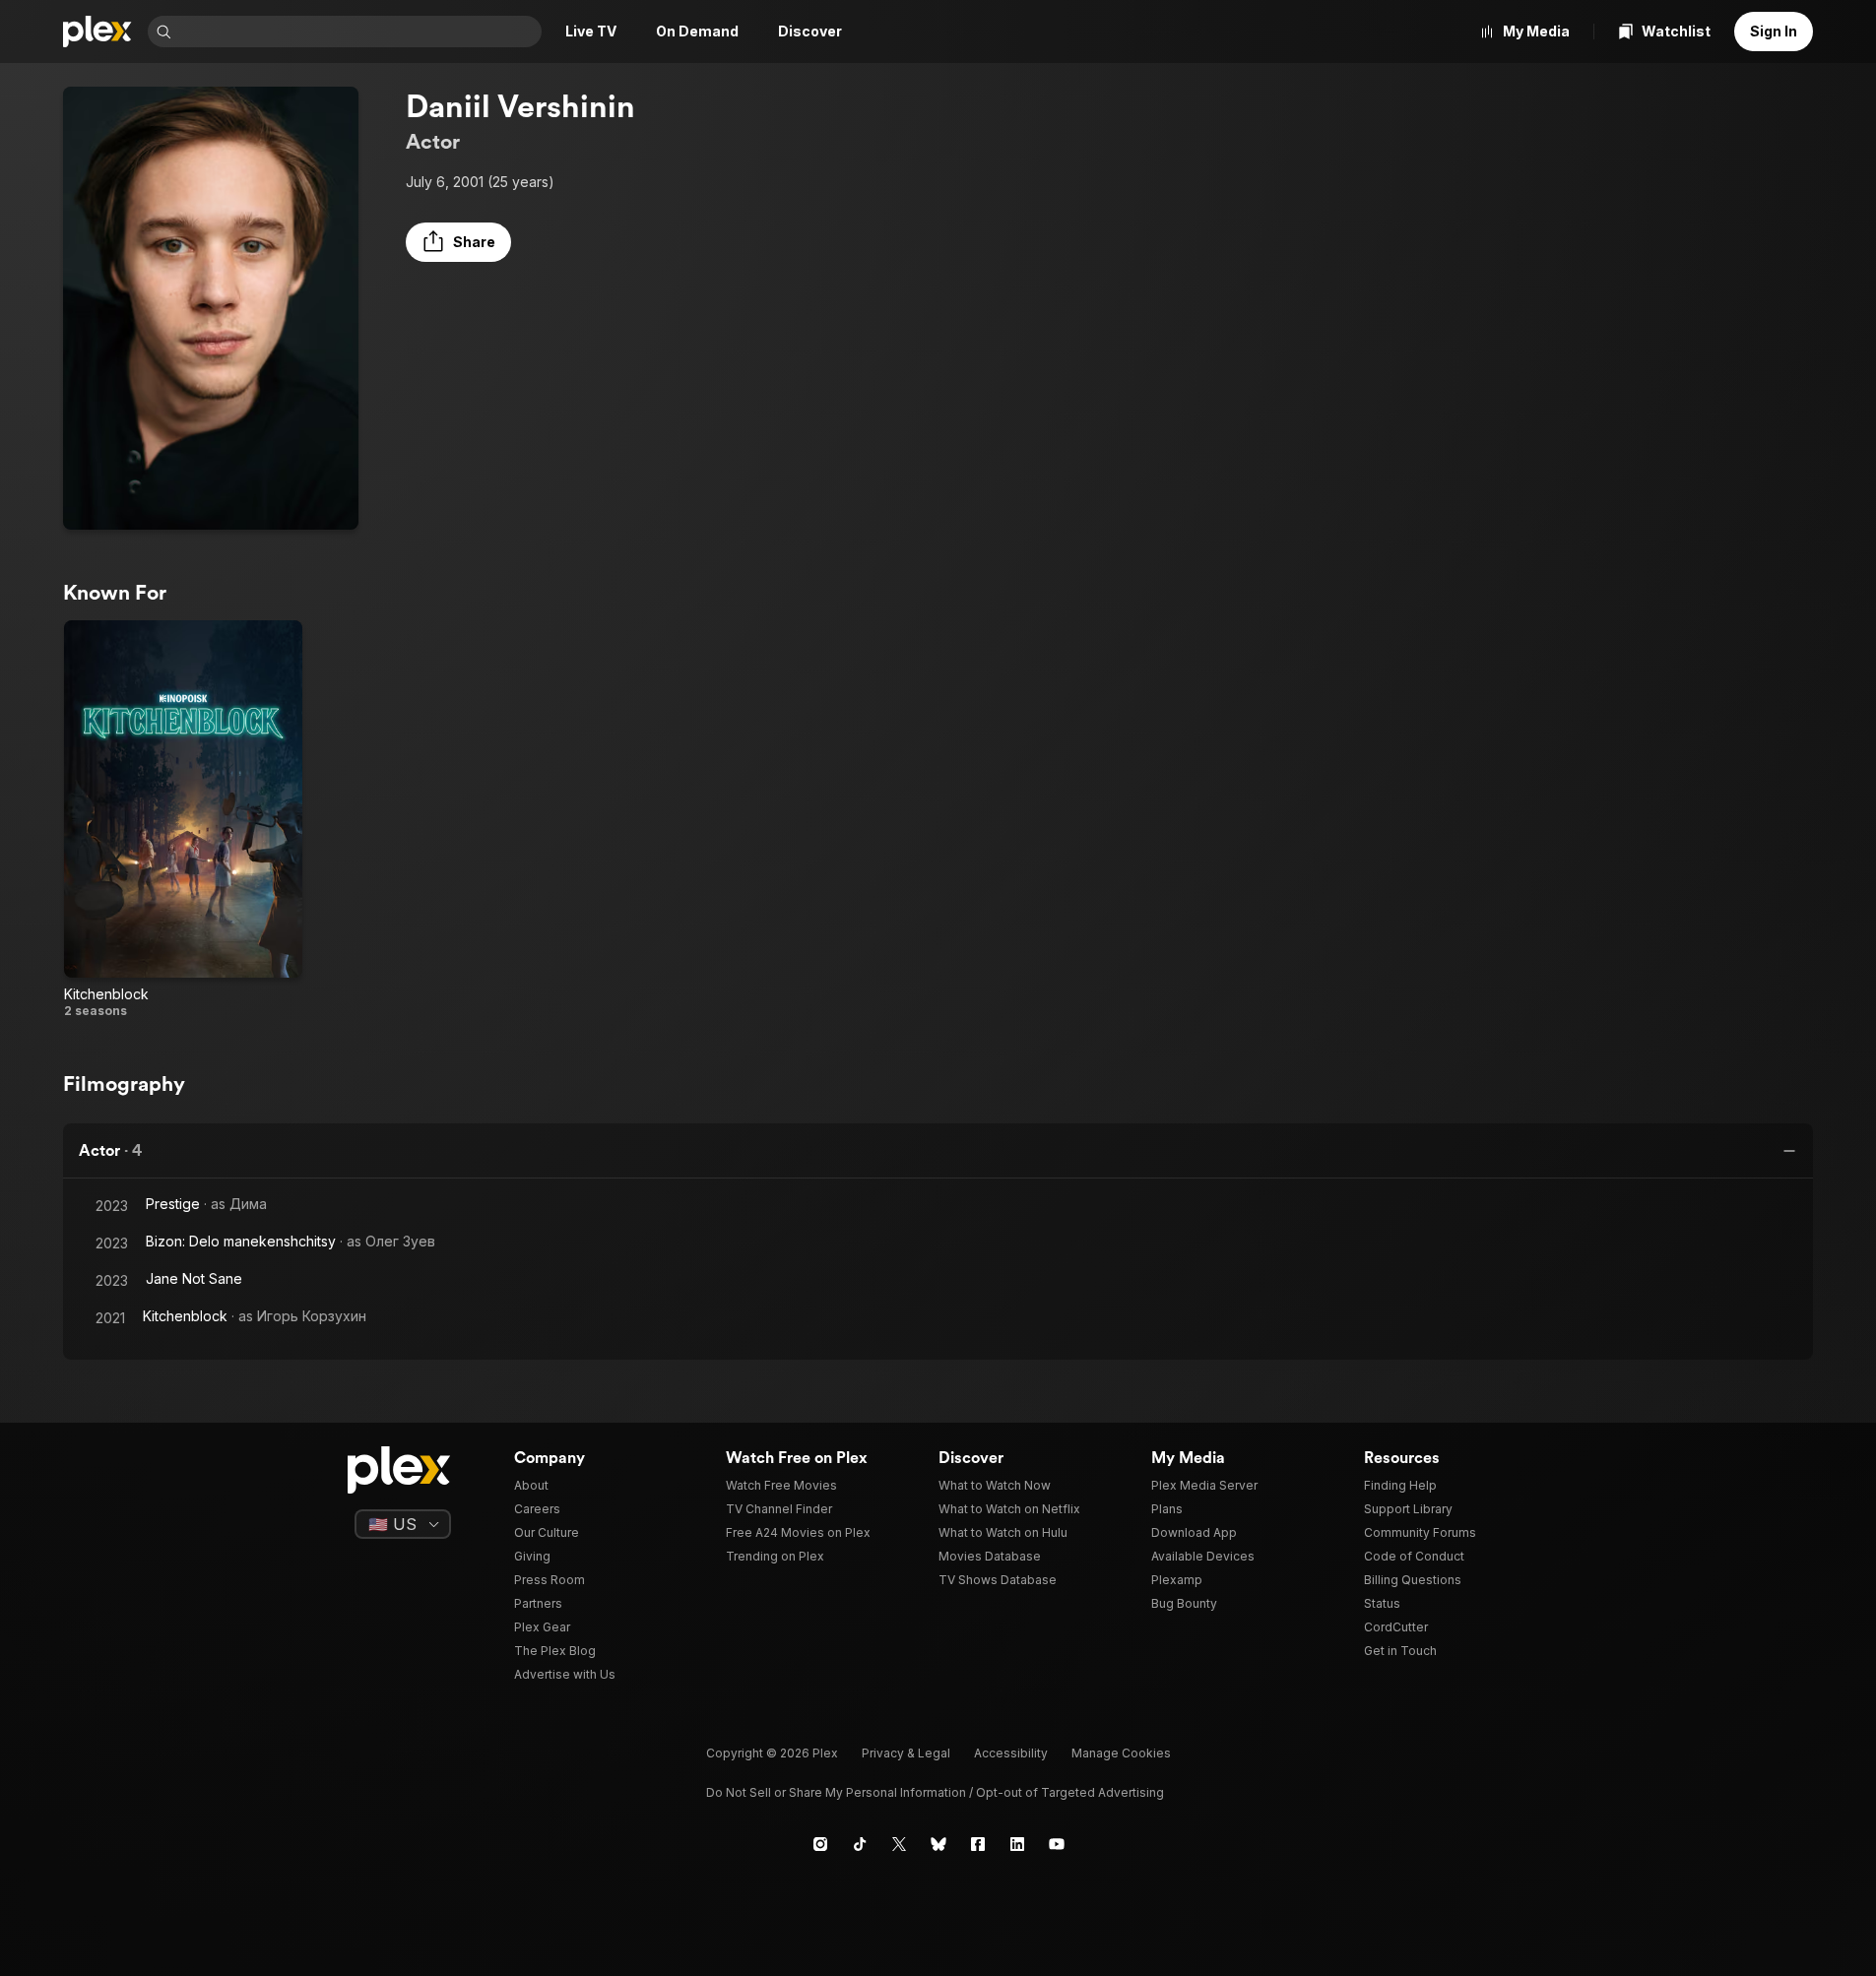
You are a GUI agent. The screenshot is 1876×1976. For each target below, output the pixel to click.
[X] (899, 1844)
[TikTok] (860, 1844)
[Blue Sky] (938, 1844)
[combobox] (358, 32)
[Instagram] (820, 1844)
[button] (458, 242)
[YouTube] (1057, 1844)
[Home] (97, 32)
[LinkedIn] (1017, 1844)
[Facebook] (978, 1844)
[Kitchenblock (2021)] (183, 820)
